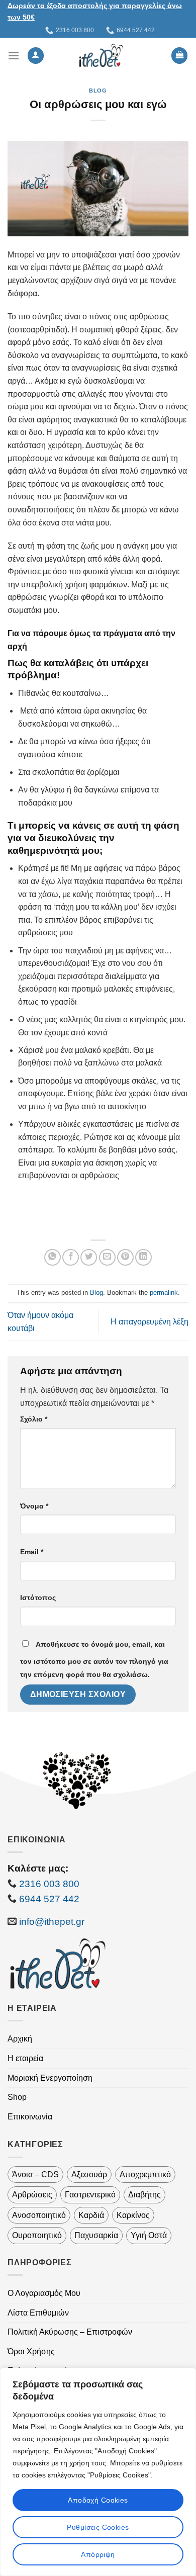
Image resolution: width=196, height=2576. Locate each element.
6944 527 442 (48, 1899)
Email (32, 1552)
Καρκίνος (133, 2215)
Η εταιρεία (25, 2058)
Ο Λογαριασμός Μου (44, 2293)
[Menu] (14, 56)
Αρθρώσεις (32, 2195)
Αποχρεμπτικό (145, 2174)
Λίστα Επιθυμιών (38, 2313)
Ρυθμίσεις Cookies (98, 2527)
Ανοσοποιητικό (39, 2215)
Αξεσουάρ (89, 2174)
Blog (98, 91)
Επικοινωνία (30, 2117)
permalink (164, 1293)
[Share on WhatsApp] (53, 1257)
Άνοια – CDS (35, 2174)
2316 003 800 (49, 1884)
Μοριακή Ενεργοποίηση (50, 2078)
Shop (17, 2097)
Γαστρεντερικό (90, 2195)
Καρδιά (91, 2215)
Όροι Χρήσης (31, 2351)
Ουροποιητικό (37, 2235)
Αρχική (20, 2039)
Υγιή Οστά (149, 2235)
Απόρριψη (98, 2554)
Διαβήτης (144, 2195)
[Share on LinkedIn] (143, 1257)
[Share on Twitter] (89, 1257)
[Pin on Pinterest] (125, 1257)
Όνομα (34, 1506)
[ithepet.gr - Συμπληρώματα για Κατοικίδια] (101, 55)
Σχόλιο (34, 1419)
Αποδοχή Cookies (98, 2500)
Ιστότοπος (38, 1597)
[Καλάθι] (179, 56)
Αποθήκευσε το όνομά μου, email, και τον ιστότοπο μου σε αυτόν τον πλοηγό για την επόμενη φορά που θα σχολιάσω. (94, 1659)
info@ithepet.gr (52, 1922)
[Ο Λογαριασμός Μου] (36, 56)
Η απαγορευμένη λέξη (150, 1322)
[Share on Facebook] (71, 1257)
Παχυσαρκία (96, 2235)
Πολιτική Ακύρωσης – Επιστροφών (70, 2332)
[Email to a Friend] (107, 1257)
